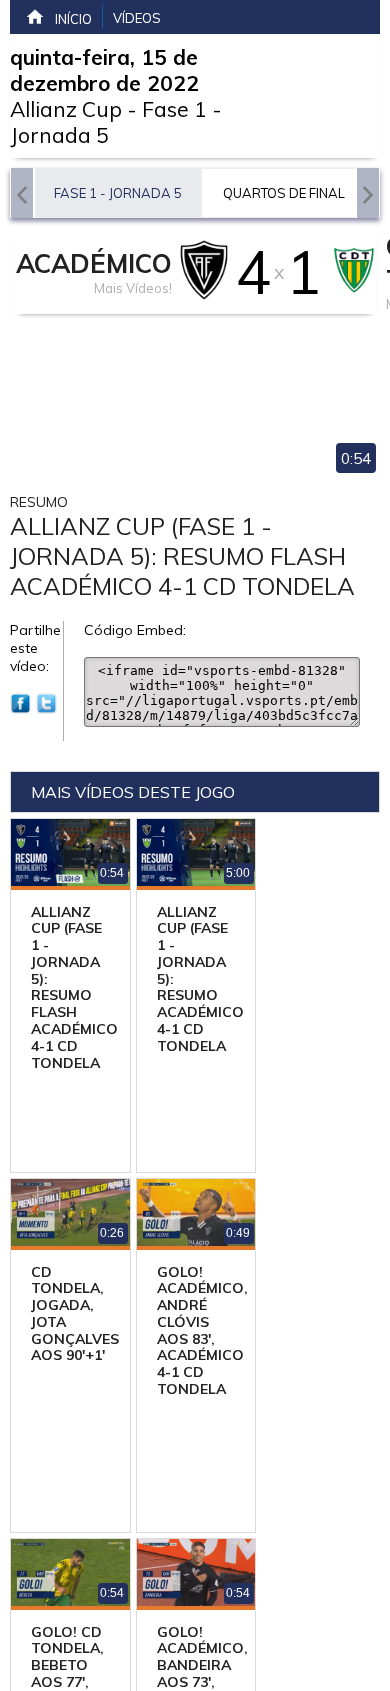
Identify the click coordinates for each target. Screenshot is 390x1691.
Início (73, 19)
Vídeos (137, 18)
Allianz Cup (66, 109)
